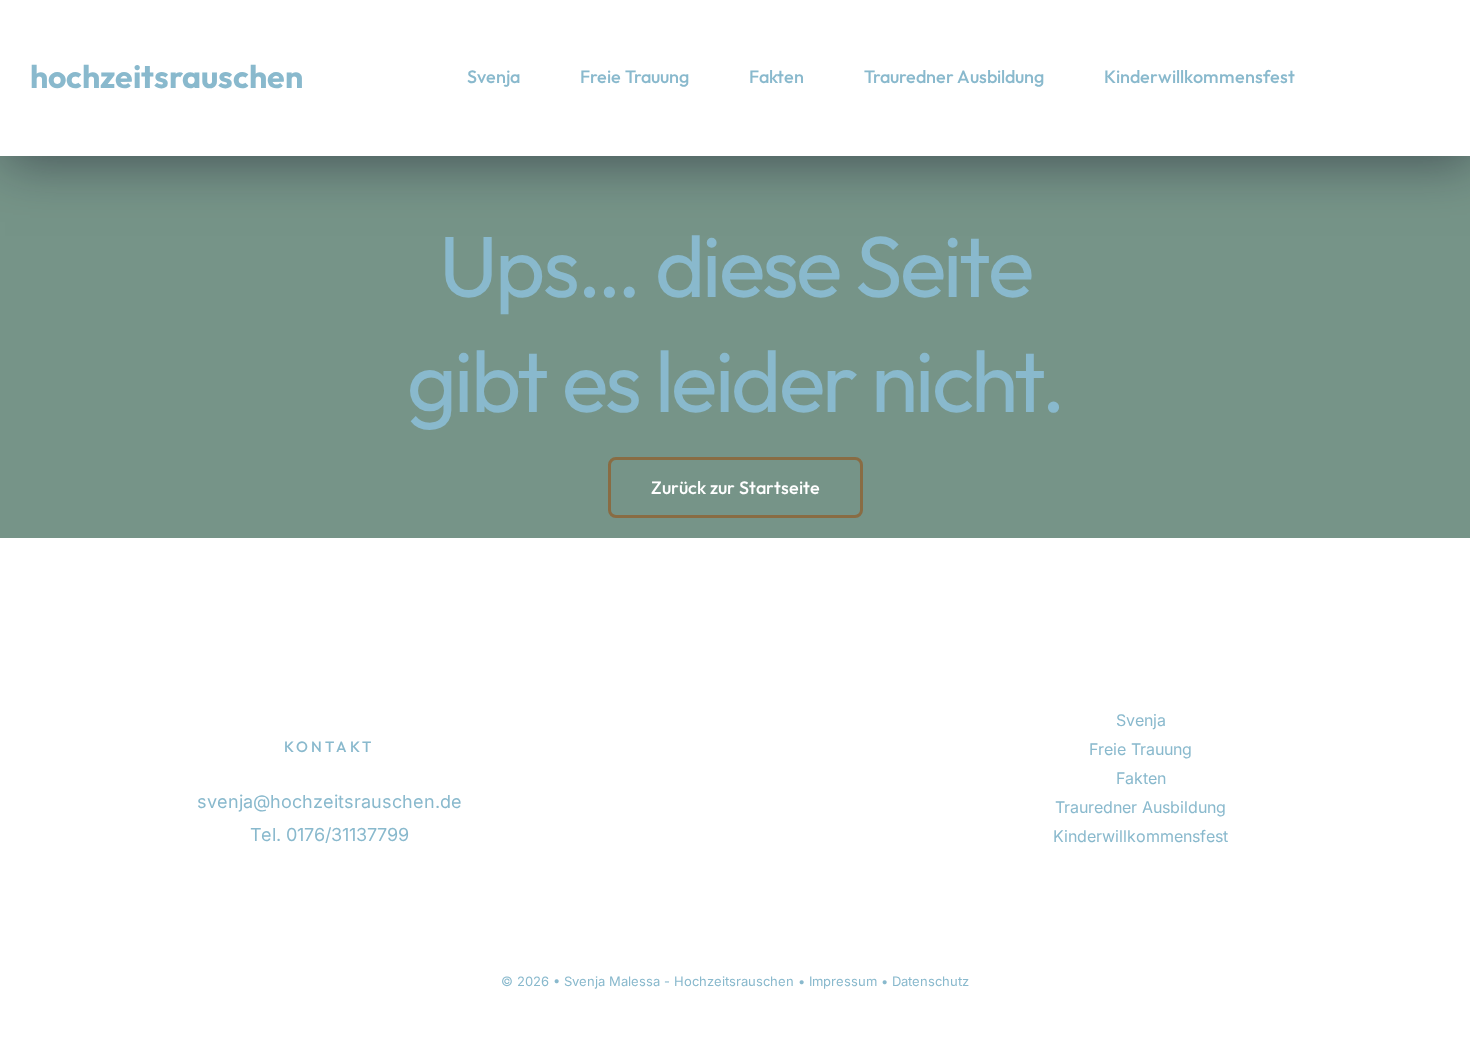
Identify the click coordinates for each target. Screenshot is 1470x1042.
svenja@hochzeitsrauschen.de (329, 801)
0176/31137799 (347, 834)
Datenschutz (930, 981)
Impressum (843, 981)
